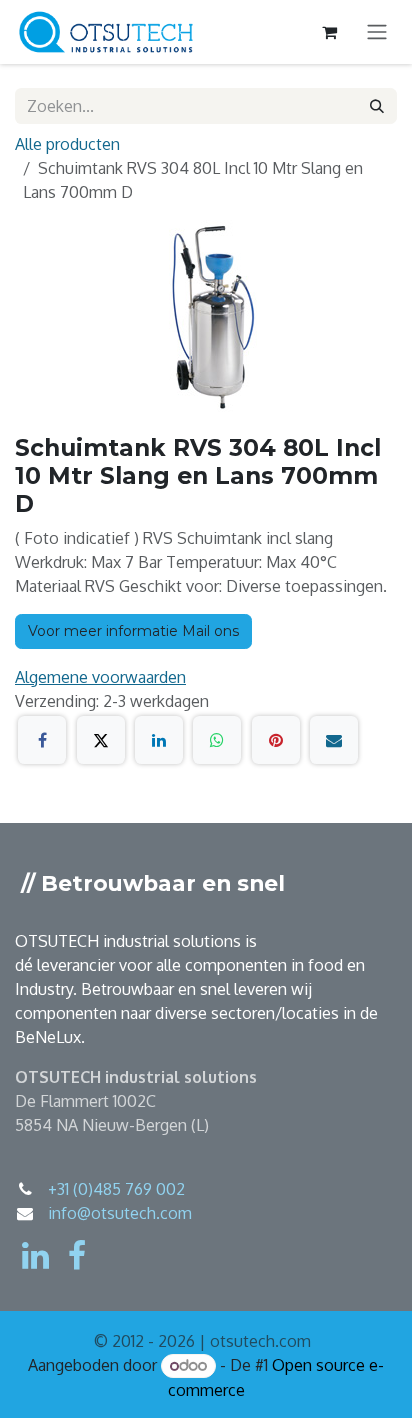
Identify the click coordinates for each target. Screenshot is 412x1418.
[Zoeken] (377, 106)
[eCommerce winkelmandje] (329, 32)
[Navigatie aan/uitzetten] (377, 32)
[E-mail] (334, 740)
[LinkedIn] (159, 740)
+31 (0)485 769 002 (116, 1189)
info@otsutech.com (120, 1213)
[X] (101, 740)
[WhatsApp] (217, 740)
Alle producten (67, 144)
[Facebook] (42, 740)
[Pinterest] (276, 740)
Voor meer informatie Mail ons (133, 631)
